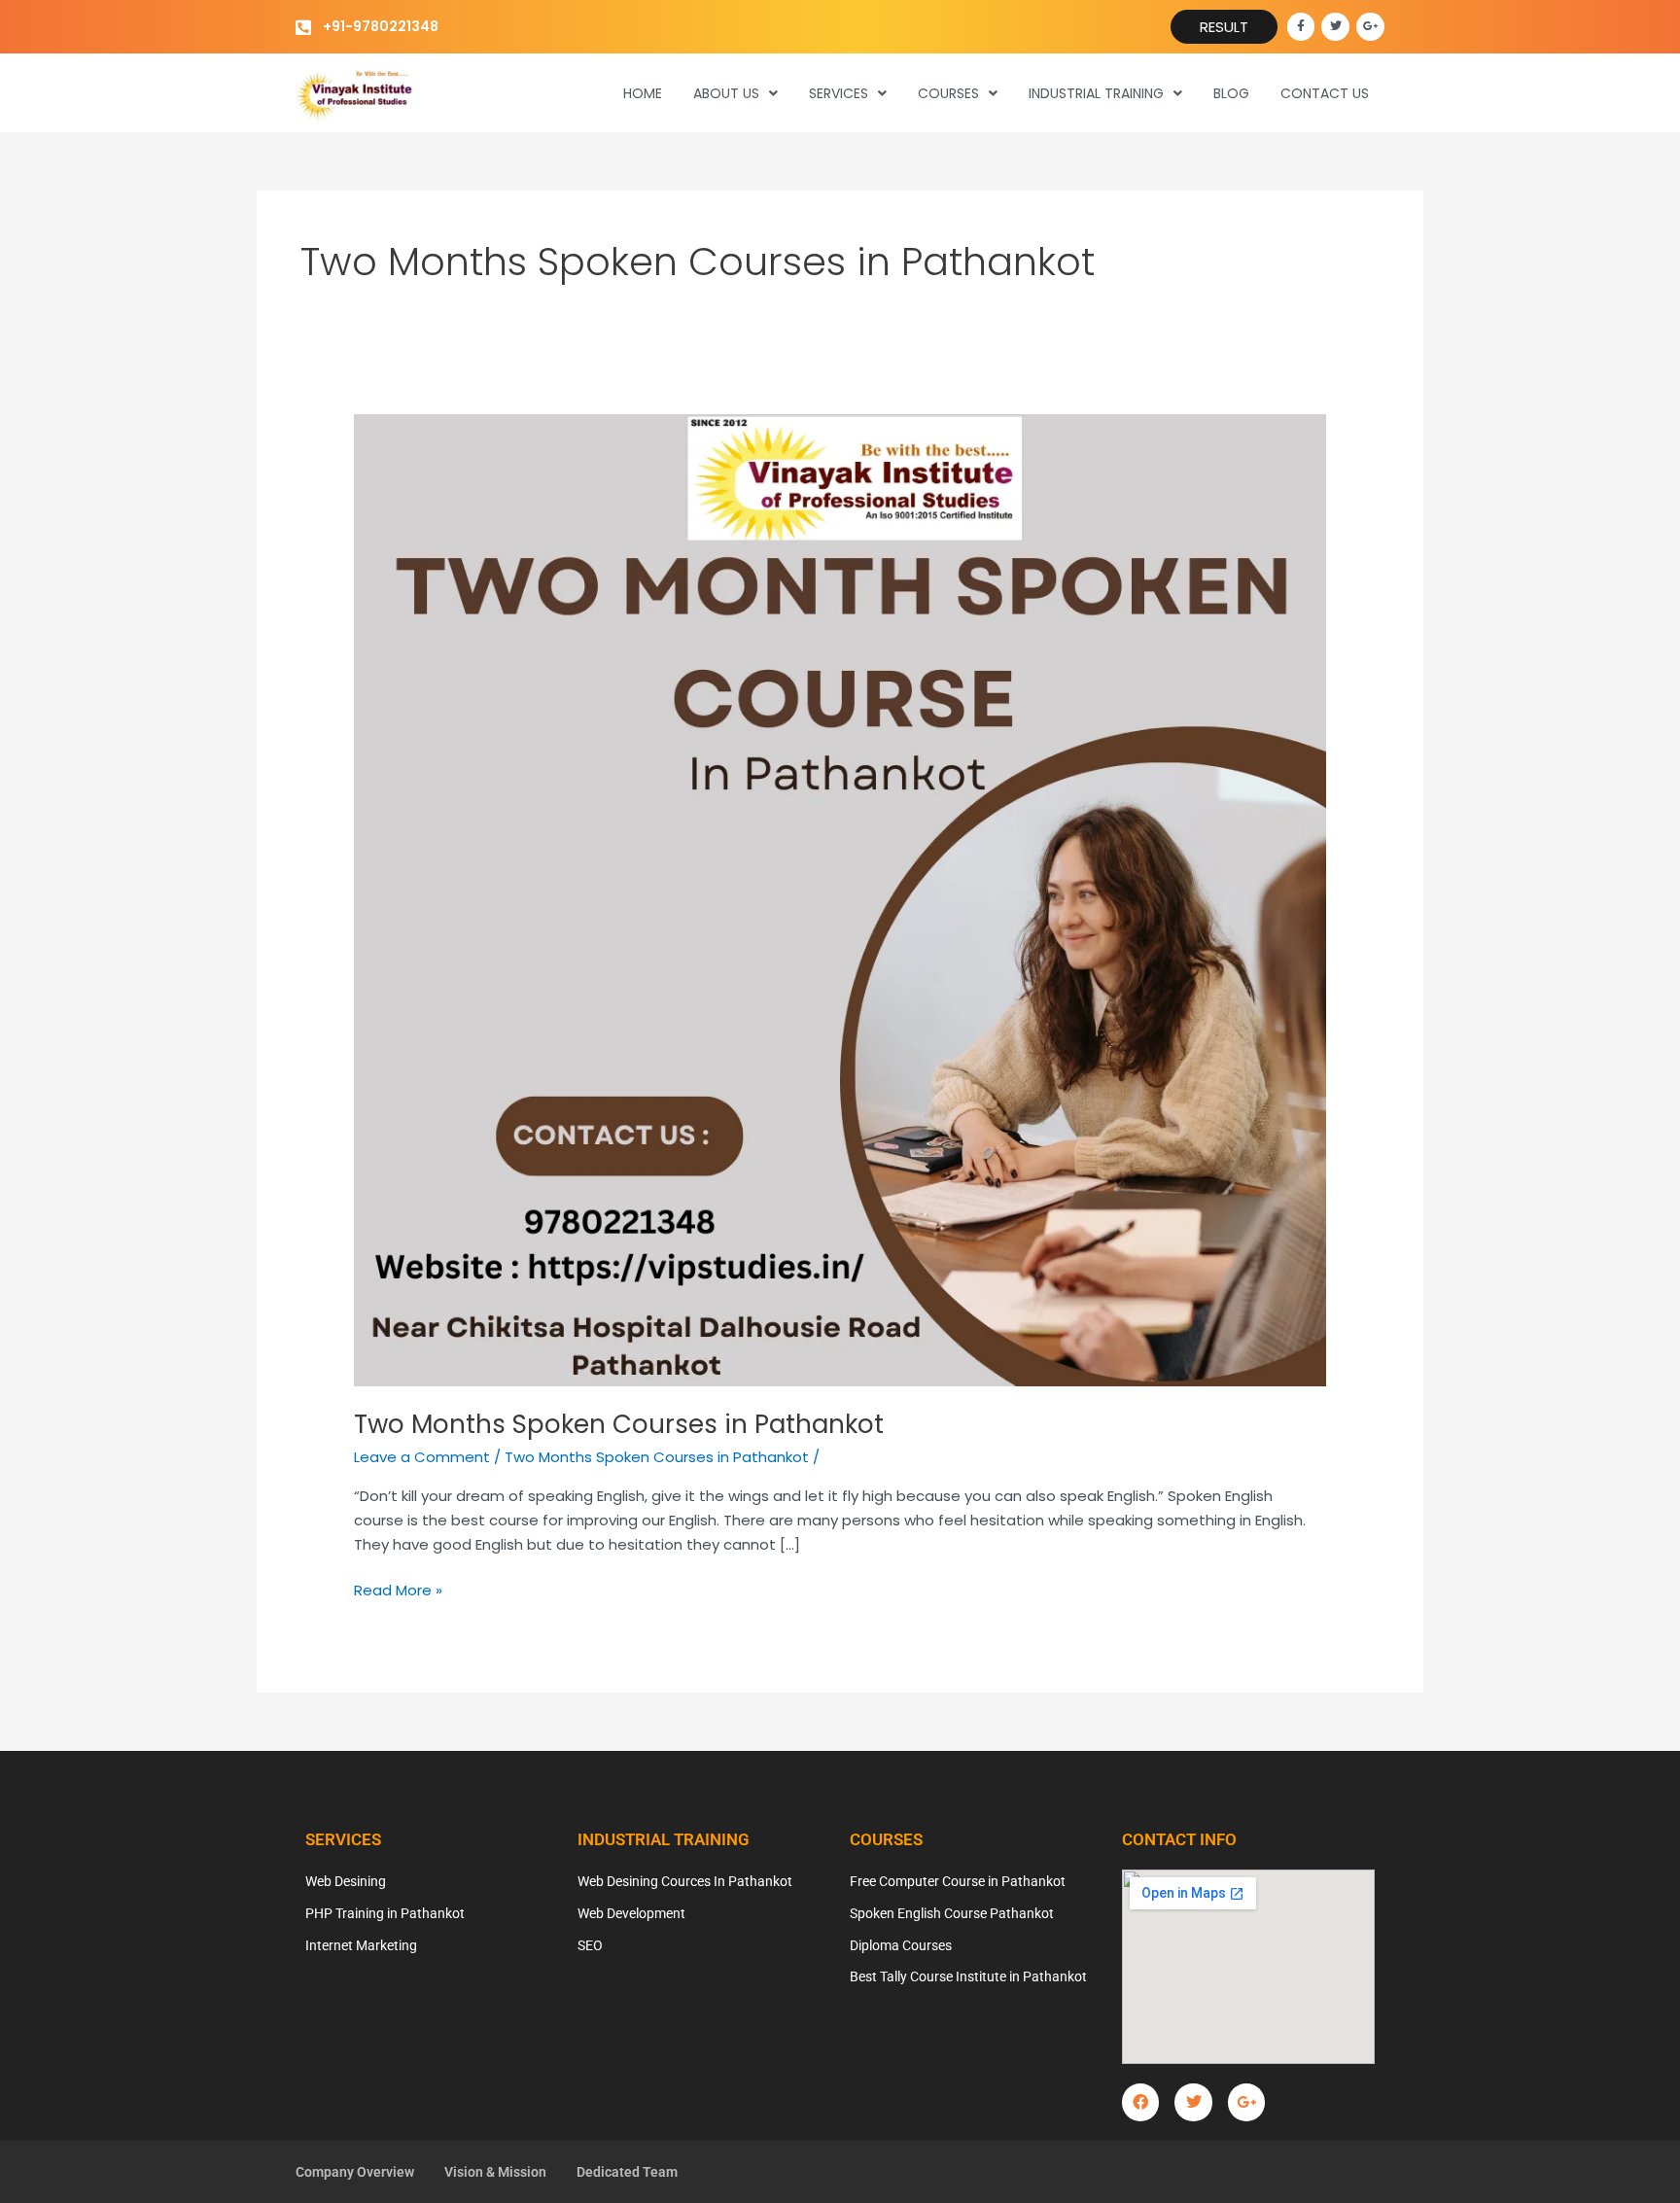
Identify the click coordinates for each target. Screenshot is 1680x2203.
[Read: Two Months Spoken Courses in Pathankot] (840, 899)
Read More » (398, 1590)
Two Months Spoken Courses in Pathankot (619, 1424)
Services (839, 93)
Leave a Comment (422, 1457)
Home (643, 93)
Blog (1231, 93)
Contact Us (1325, 93)
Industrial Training (1096, 93)
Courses (948, 93)
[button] (735, 93)
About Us (726, 93)
